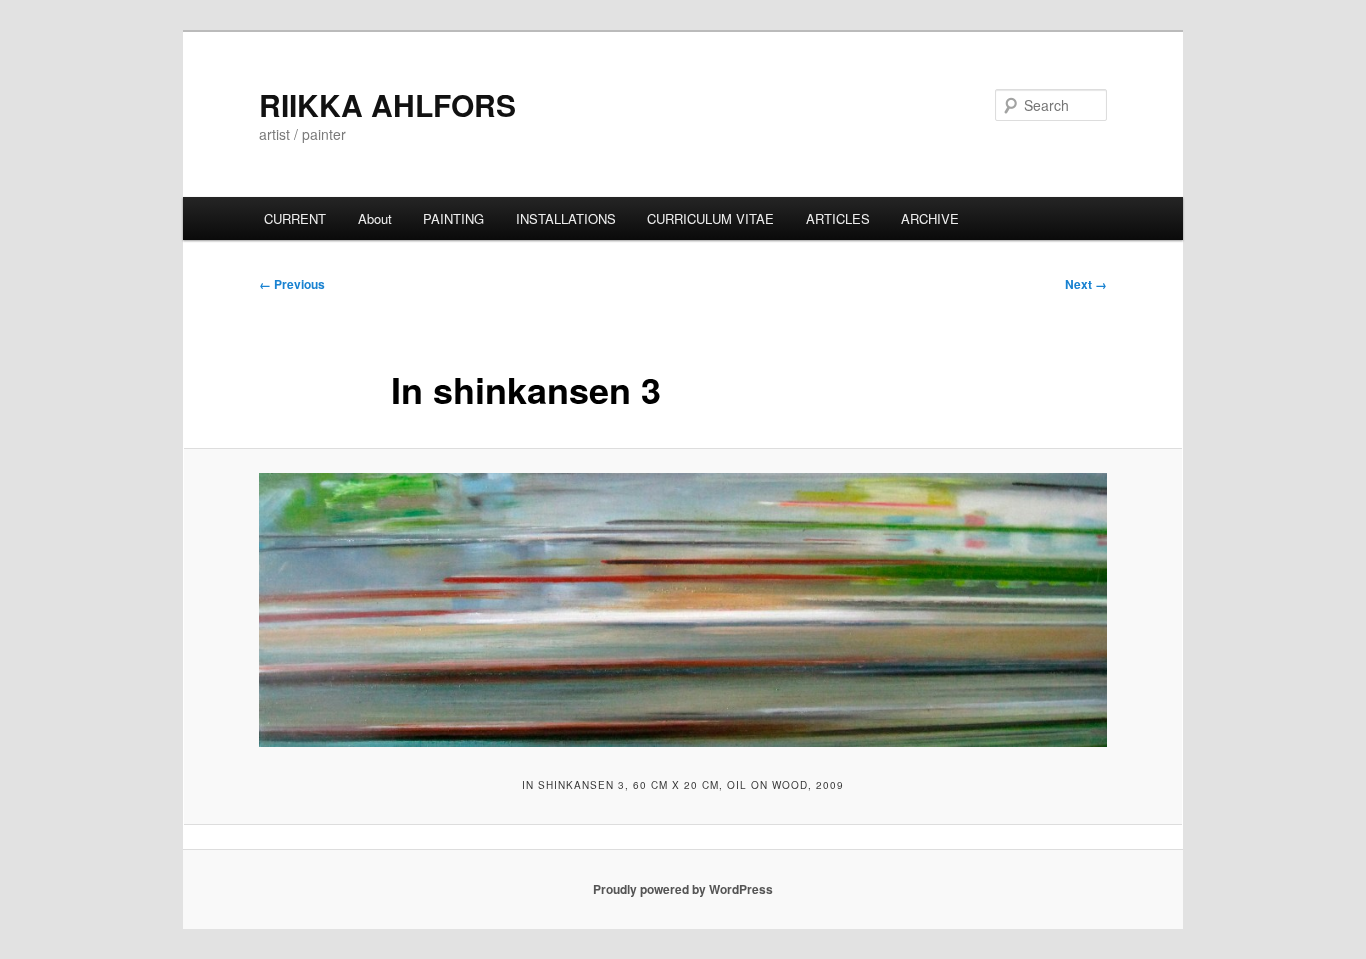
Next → (1086, 284)
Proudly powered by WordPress (683, 889)
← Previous (292, 284)
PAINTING (453, 218)
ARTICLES (838, 218)
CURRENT (295, 218)
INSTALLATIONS (566, 218)
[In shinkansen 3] (683, 610)
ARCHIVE (930, 218)
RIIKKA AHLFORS (387, 104)
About (375, 218)
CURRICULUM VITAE (710, 218)
